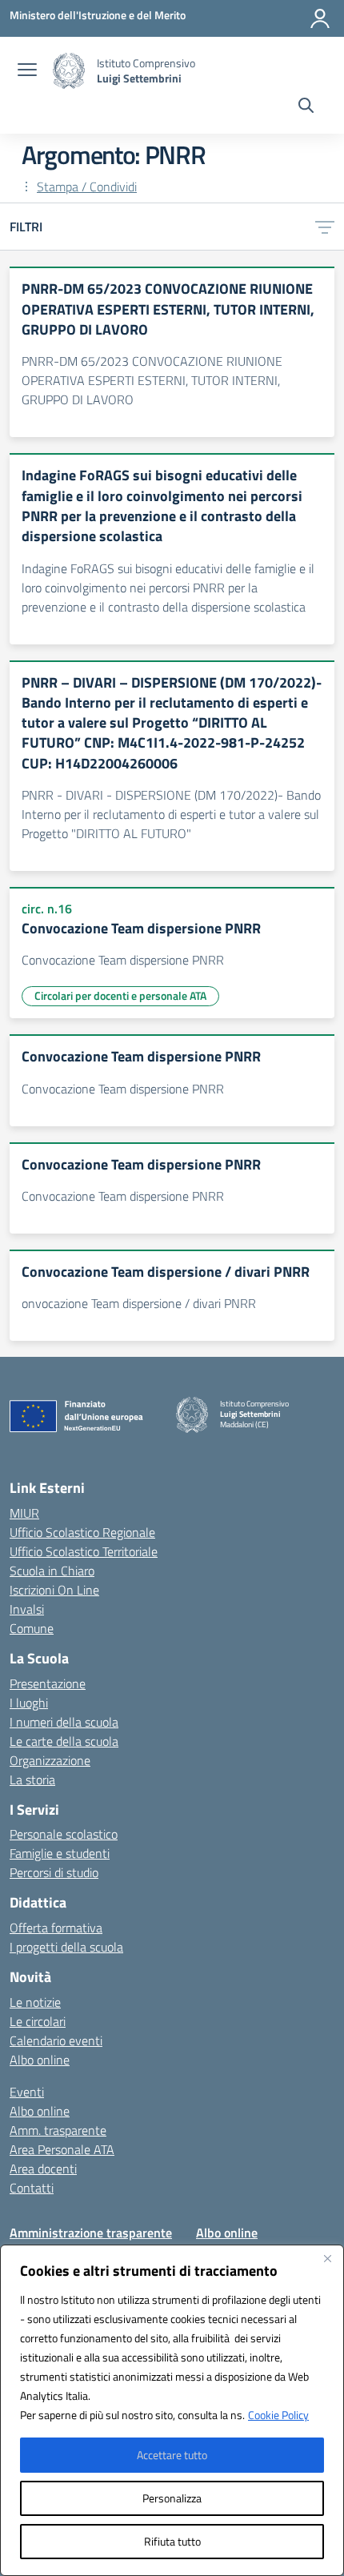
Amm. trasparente (58, 2130)
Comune (32, 1628)
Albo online (40, 2060)
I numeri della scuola (64, 1722)
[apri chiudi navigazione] (27, 71)
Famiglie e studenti (60, 1853)
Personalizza (172, 2498)
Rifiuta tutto (172, 2541)
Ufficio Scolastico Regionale (82, 1532)
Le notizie (35, 2002)
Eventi (27, 2092)
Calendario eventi (56, 2040)
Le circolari (38, 2021)
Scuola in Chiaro (52, 1571)
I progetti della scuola (66, 1947)
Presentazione (48, 1683)
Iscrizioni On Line (54, 1590)
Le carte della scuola (64, 1741)
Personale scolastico (64, 1834)
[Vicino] (327, 2258)
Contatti (32, 2188)
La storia (32, 1780)
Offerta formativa (56, 1928)
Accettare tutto (172, 2455)
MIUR (24, 1513)
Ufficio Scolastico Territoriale (84, 1551)
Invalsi (27, 1609)
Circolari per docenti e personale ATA (120, 995)
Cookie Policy (278, 2415)
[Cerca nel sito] (306, 107)
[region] (172, 2410)
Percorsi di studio (54, 1872)
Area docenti (43, 2169)
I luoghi (29, 1703)
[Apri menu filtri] (325, 227)
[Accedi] (320, 18)
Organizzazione (50, 1760)
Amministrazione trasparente (91, 2233)
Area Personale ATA (62, 2149)
